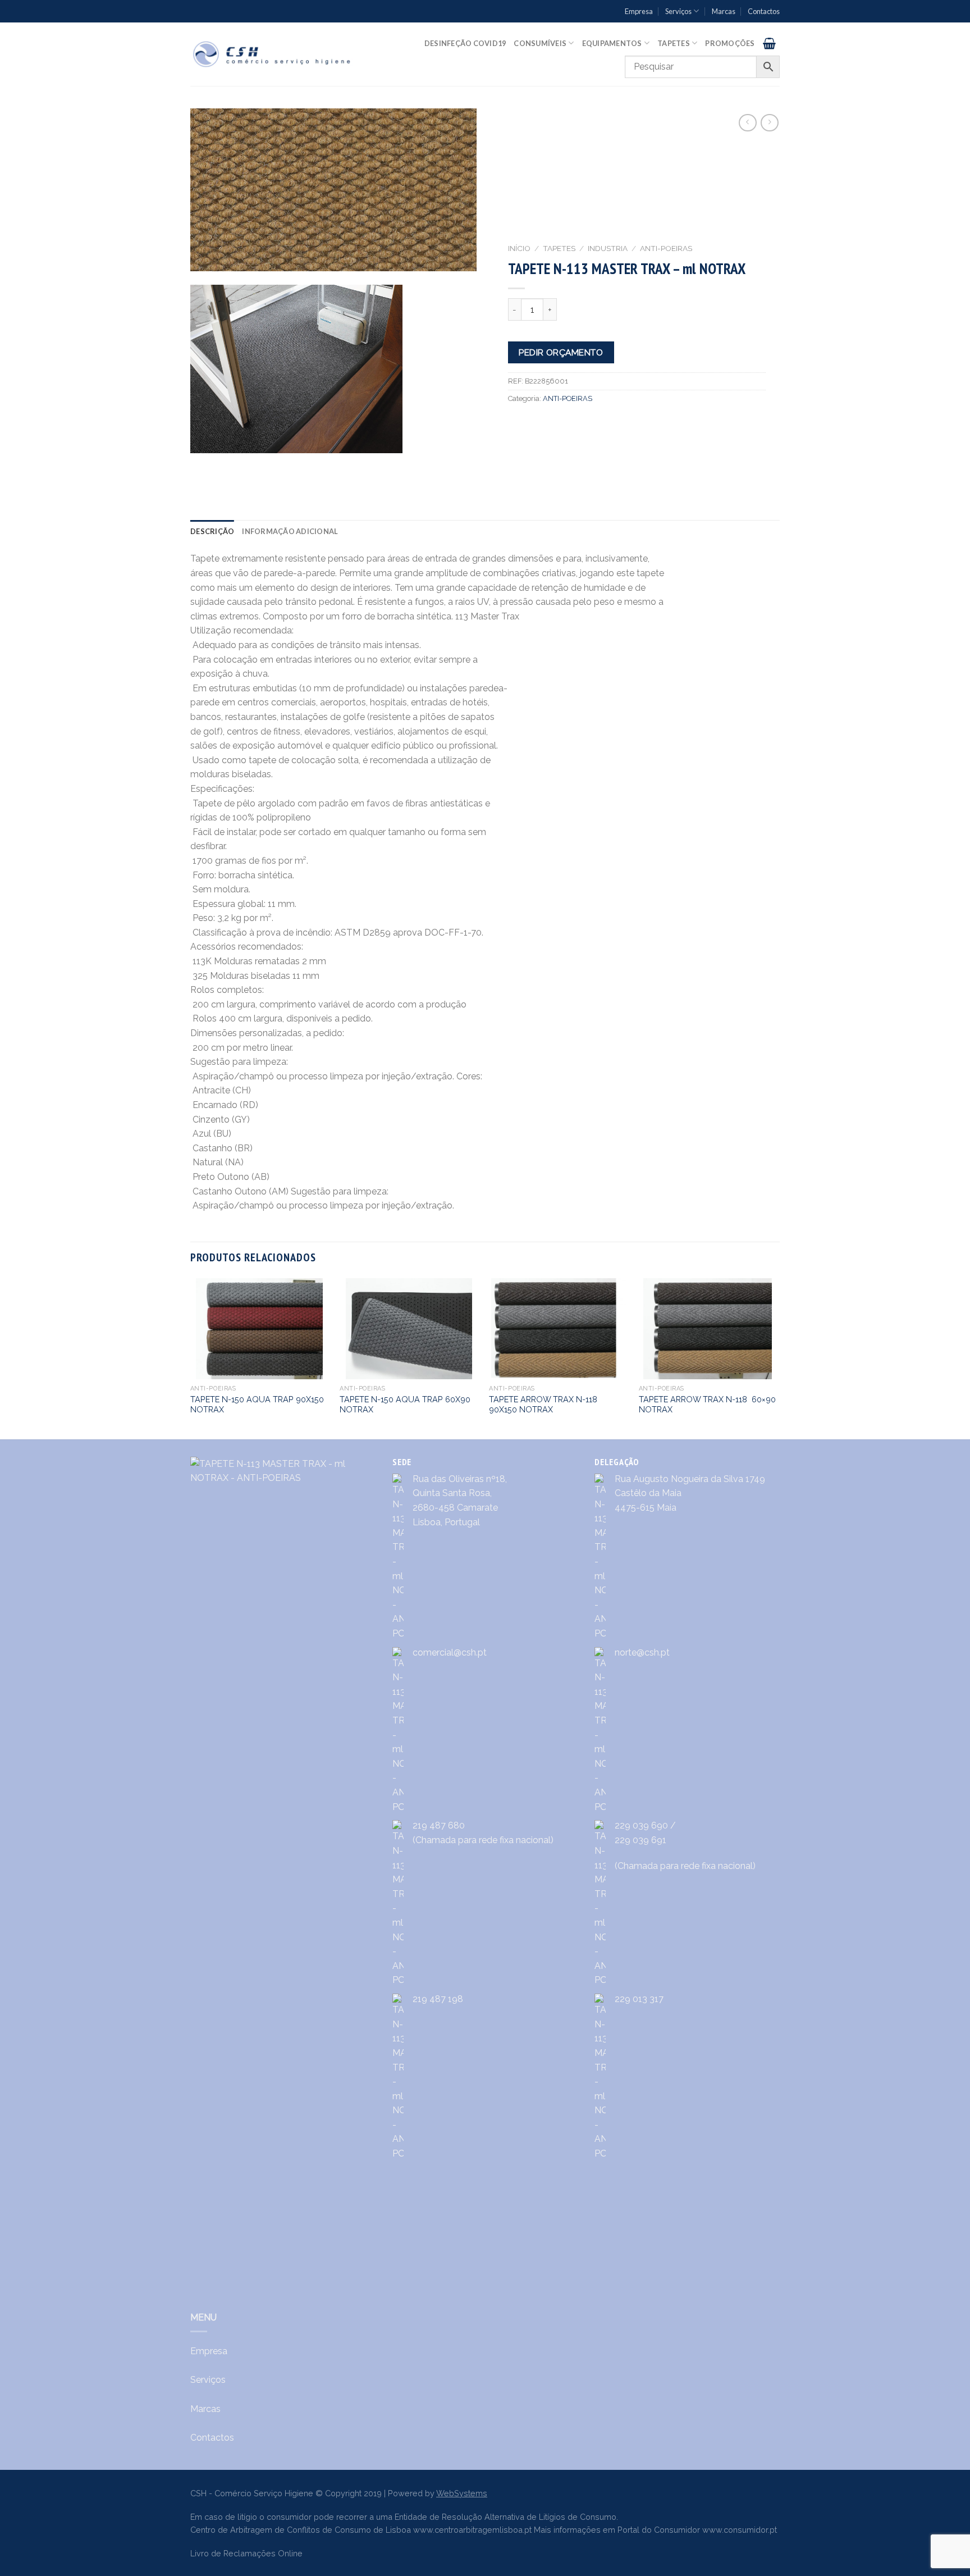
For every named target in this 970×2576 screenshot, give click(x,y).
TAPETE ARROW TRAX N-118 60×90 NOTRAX (707, 1405)
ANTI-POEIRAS (666, 248)
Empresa (639, 11)
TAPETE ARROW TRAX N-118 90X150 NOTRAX (543, 1405)
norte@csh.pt (642, 1652)
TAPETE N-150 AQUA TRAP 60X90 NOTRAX (405, 1405)
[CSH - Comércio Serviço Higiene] (273, 54)
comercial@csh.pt (450, 1652)
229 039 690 (641, 1825)
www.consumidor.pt (740, 2530)
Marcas (724, 11)
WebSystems (462, 2493)
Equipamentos (612, 43)
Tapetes (674, 43)
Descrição (212, 531)
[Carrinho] (769, 43)
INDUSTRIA (608, 248)
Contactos (764, 11)
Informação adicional (290, 531)
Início (519, 248)
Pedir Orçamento (561, 352)
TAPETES (559, 248)
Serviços (678, 11)
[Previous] (191, 1358)
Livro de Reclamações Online (246, 2553)
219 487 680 (439, 1825)
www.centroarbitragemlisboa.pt (472, 2530)
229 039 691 (640, 1840)
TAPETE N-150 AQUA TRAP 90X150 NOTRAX (257, 1405)
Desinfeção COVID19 (465, 43)
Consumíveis (540, 43)
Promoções (730, 43)
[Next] (776, 1358)
